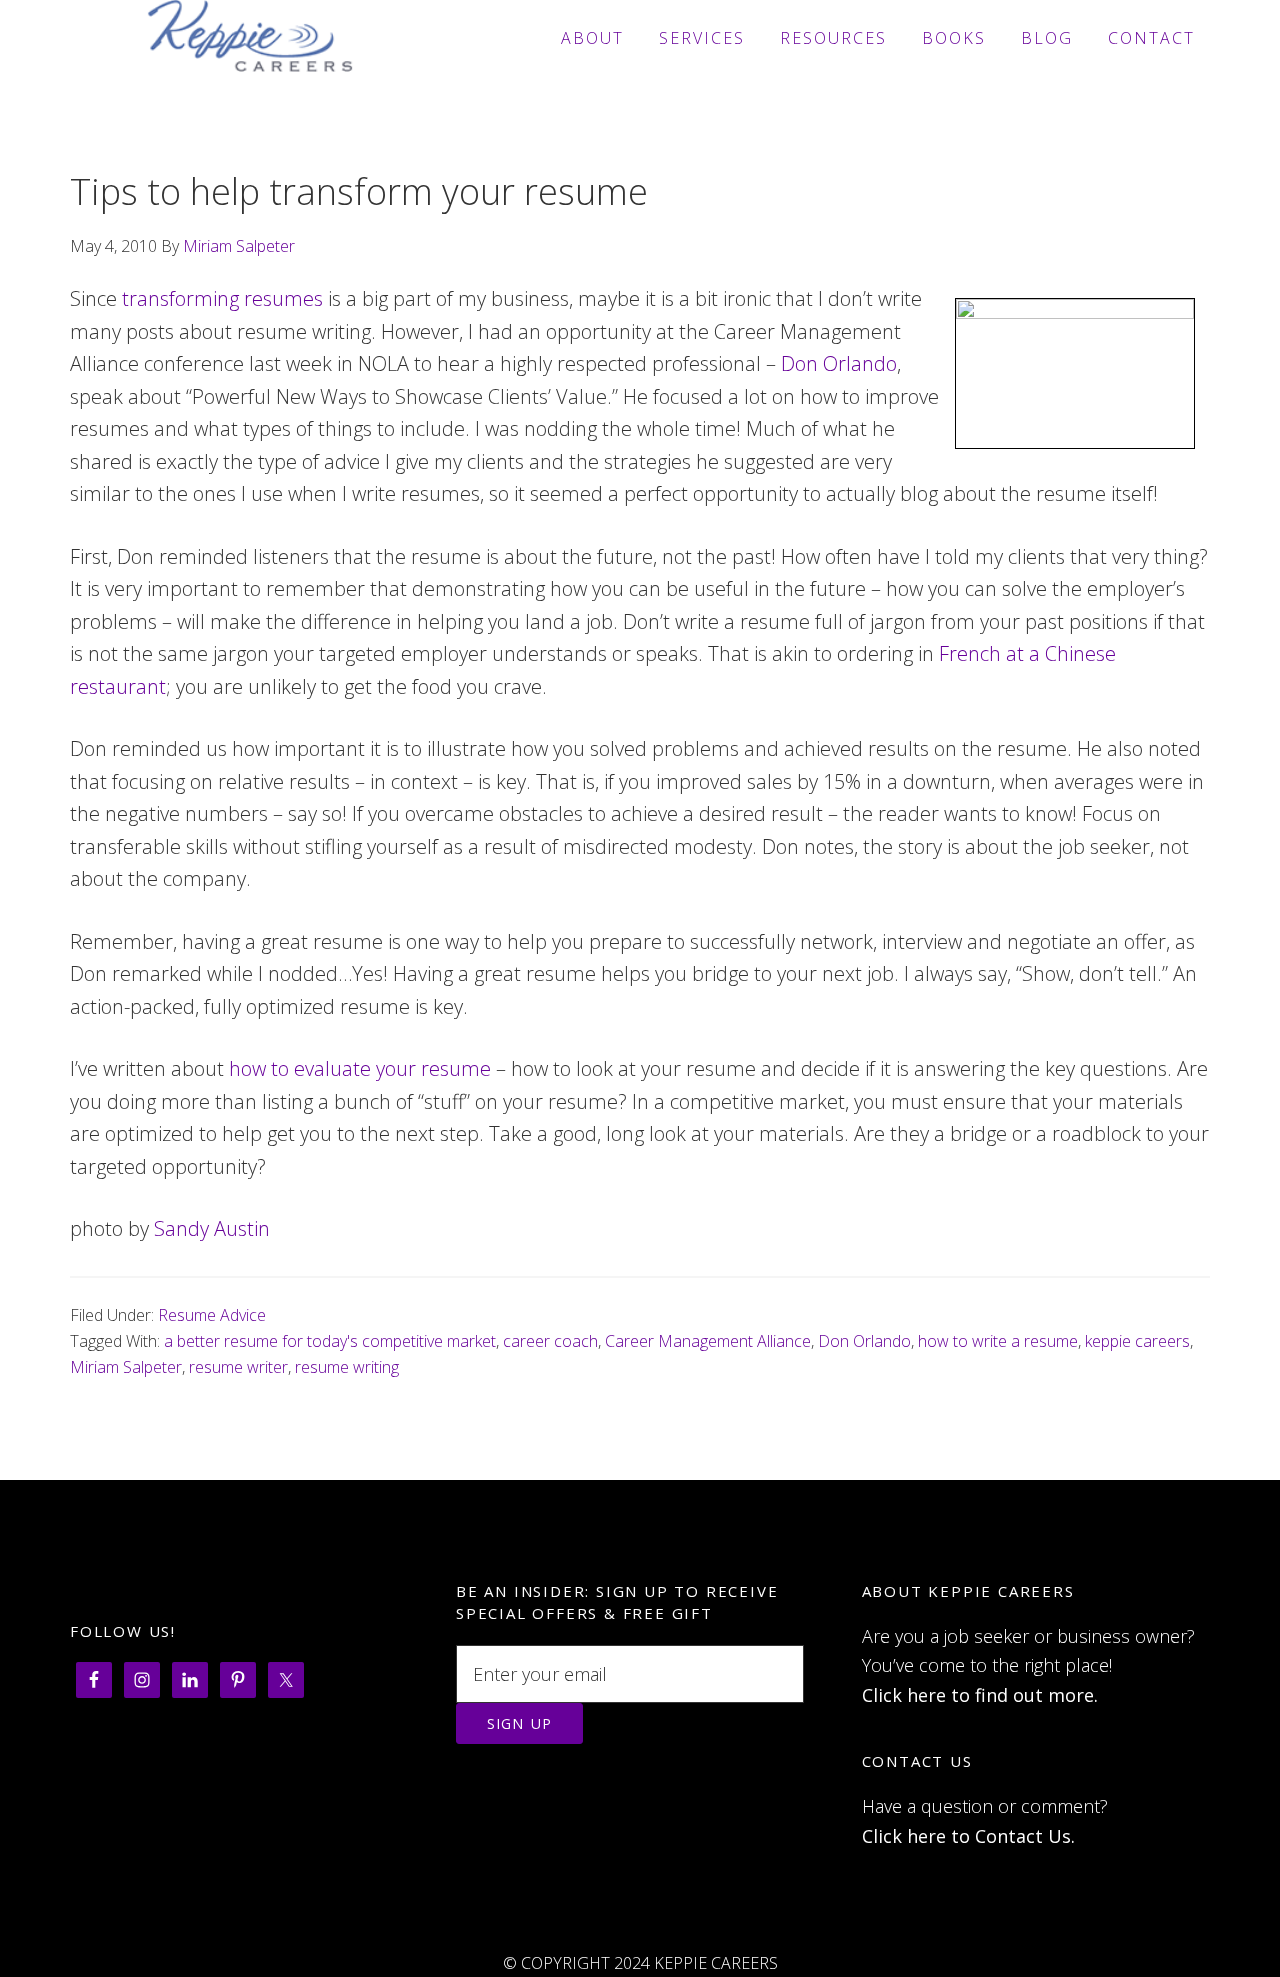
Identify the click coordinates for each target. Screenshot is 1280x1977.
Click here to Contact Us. (968, 1836)
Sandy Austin (212, 1228)
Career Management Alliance (708, 1341)
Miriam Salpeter (126, 1367)
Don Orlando (839, 363)
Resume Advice (212, 1315)
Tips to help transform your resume (359, 191)
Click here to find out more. (980, 1695)
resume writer (238, 1367)
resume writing (347, 1367)
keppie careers (1137, 1341)
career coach (550, 1341)
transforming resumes (222, 298)
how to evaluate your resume (360, 1068)
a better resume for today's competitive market (330, 1341)
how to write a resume (998, 1341)
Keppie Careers (250, 38)
